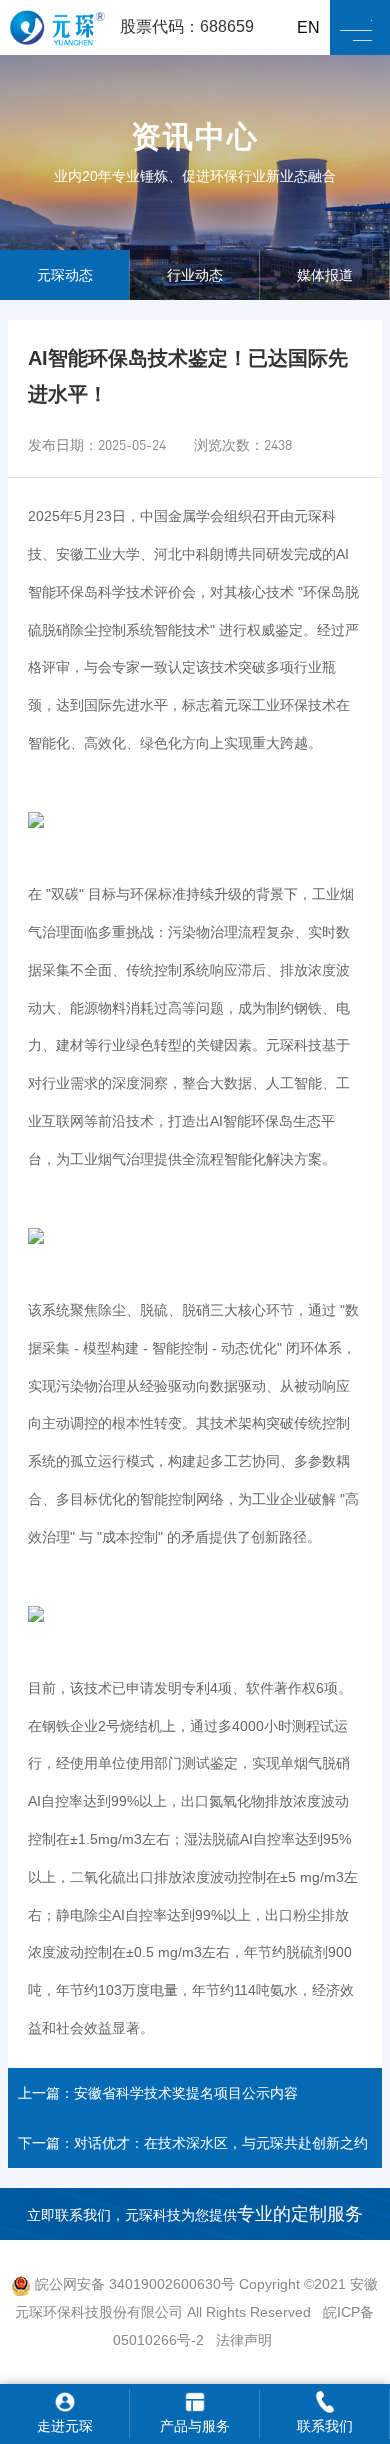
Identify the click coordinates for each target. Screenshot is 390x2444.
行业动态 (195, 275)
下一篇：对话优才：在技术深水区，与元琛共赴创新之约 (193, 2143)
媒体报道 (325, 275)
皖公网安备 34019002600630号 (133, 2284)
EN (308, 27)
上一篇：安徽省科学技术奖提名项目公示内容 (158, 2093)
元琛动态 (65, 275)
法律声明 (244, 2340)
